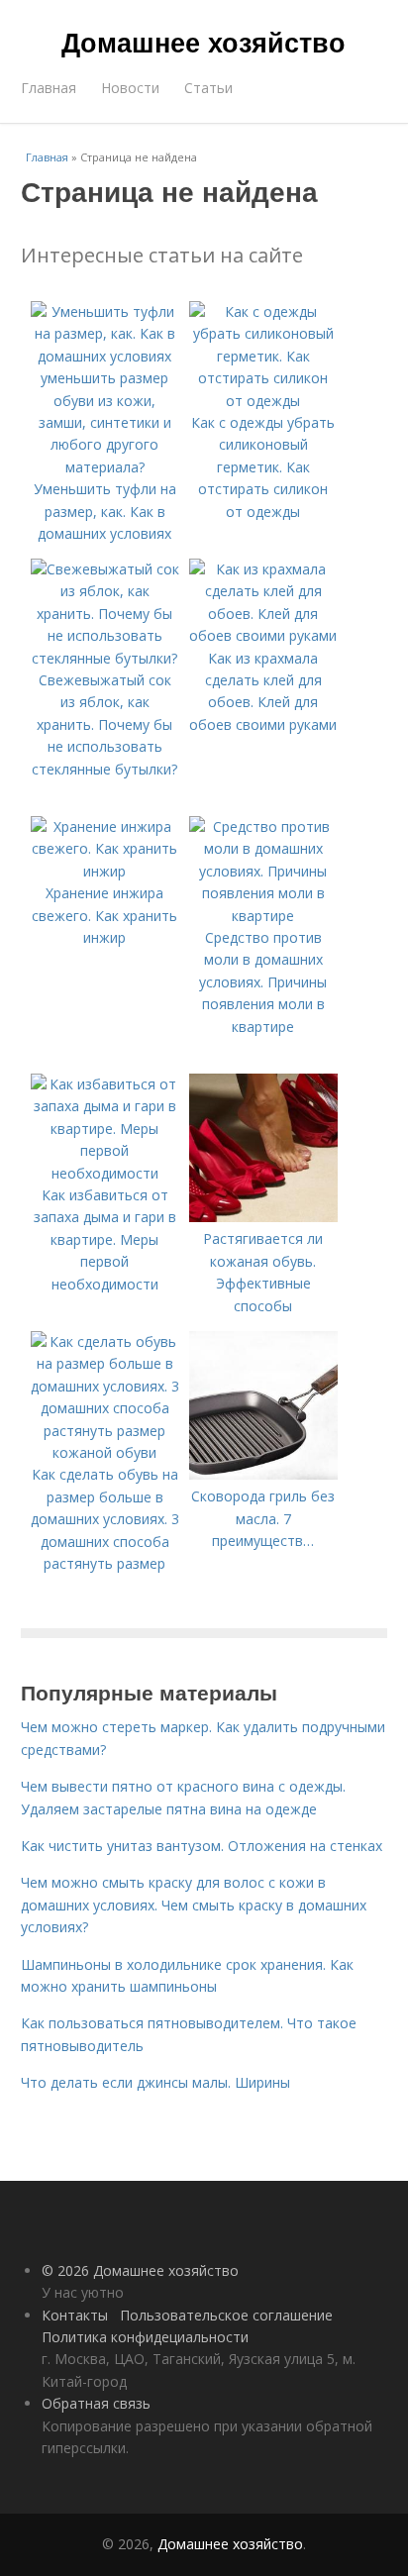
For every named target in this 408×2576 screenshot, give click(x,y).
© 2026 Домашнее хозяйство (140, 2270)
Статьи (208, 88)
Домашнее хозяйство (204, 42)
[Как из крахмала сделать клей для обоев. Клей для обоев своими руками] (263, 635)
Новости (130, 88)
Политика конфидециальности (145, 2337)
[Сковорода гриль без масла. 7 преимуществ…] (263, 1474)
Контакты (75, 2315)
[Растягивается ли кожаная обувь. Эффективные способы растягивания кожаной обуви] (263, 1217)
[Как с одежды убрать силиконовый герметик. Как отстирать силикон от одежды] (263, 401)
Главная (49, 88)
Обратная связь (96, 2403)
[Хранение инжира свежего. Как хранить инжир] (105, 871)
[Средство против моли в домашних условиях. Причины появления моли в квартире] (263, 916)
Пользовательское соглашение (226, 2315)
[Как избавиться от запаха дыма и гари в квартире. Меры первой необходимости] (105, 1173)
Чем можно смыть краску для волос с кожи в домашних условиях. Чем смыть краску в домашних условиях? (194, 1905)
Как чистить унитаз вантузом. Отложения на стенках (202, 1846)
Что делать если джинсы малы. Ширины (155, 2082)
